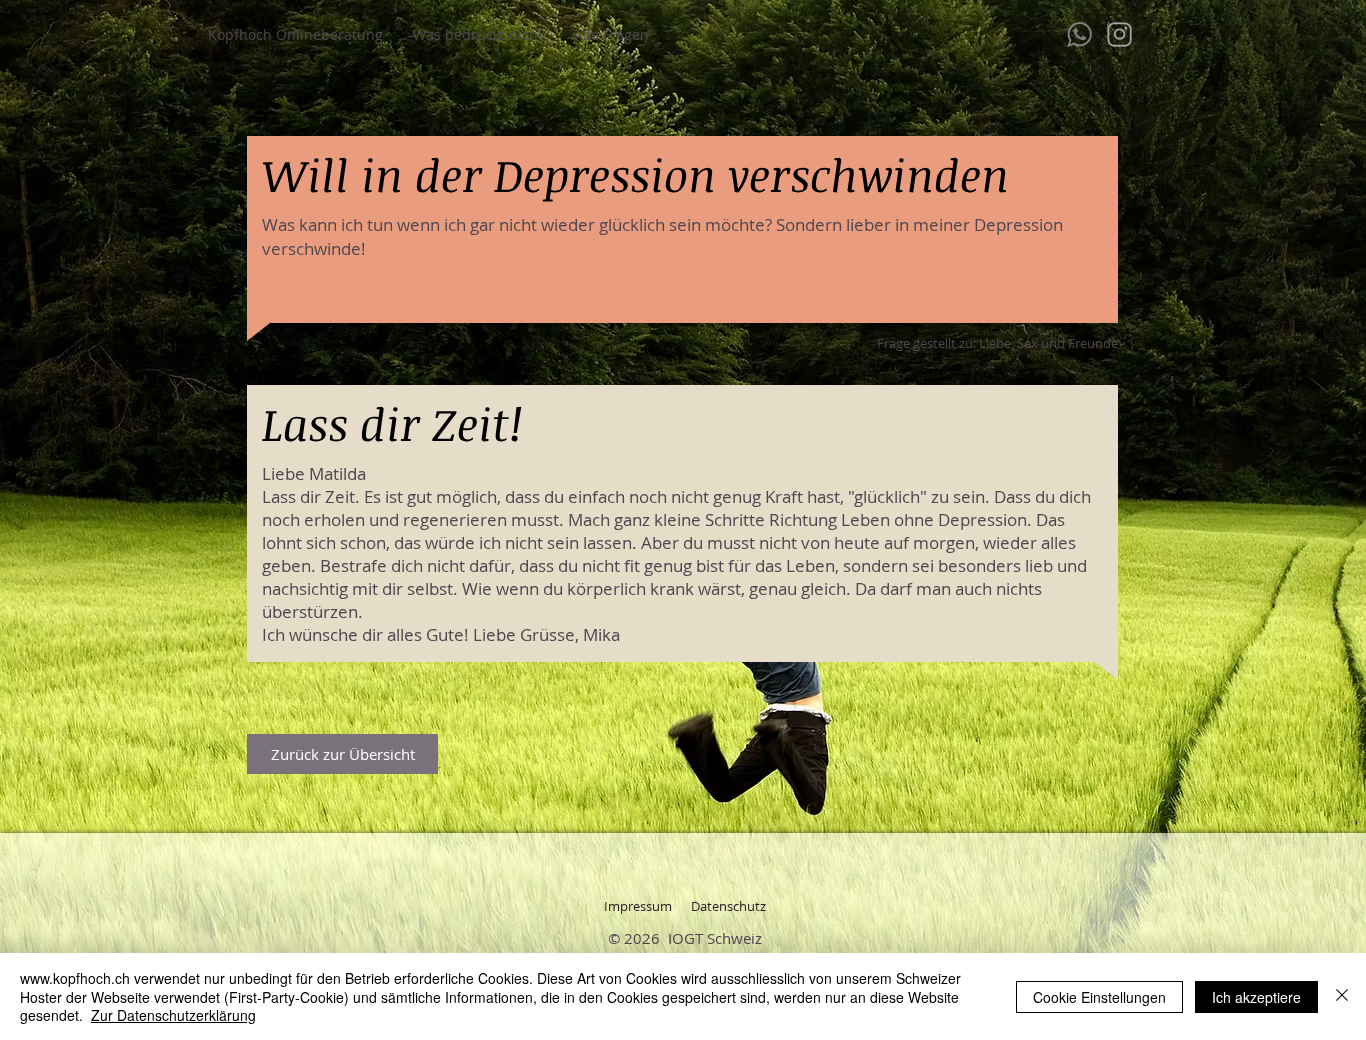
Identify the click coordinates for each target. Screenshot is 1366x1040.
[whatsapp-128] (1079, 34)
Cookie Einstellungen (1099, 997)
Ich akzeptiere (1256, 997)
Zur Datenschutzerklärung (173, 1015)
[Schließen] (1342, 996)
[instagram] (1119, 34)
